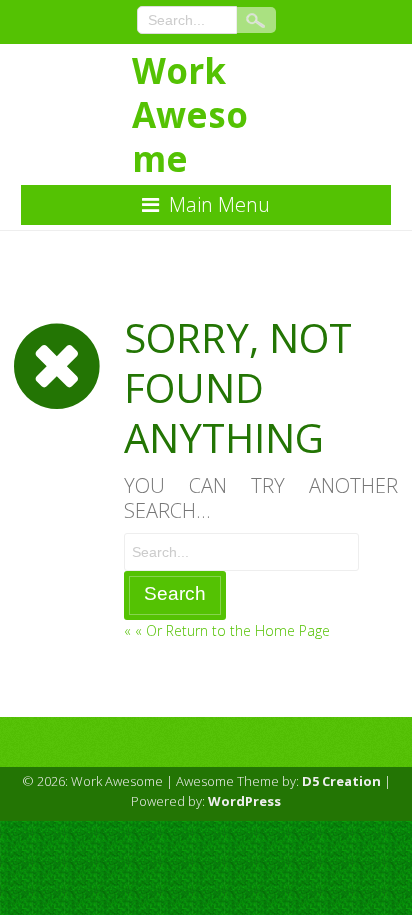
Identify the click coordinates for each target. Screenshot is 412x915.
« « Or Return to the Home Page (227, 630)
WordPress (244, 801)
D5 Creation (341, 781)
